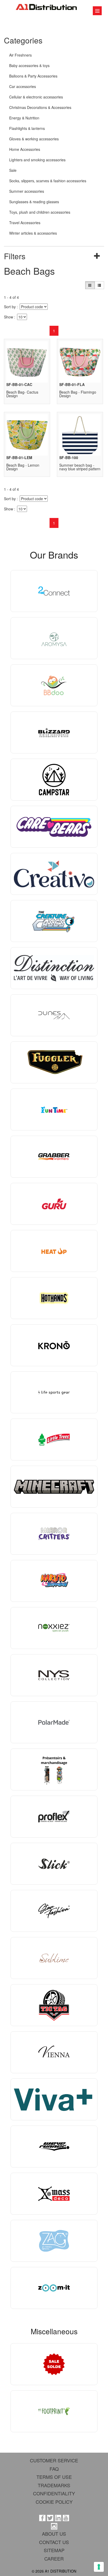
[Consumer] (90, 285)
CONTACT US (54, 2542)
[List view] (99, 285)
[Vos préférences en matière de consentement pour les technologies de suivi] (99, 2567)
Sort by (10, 307)
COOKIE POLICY (54, 2502)
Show (9, 317)
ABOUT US (54, 2534)
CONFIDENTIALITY (54, 2493)
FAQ (54, 2469)
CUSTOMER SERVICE (54, 2460)
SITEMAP (54, 2550)
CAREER (54, 2558)
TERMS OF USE (54, 2477)
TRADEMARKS (54, 2485)
